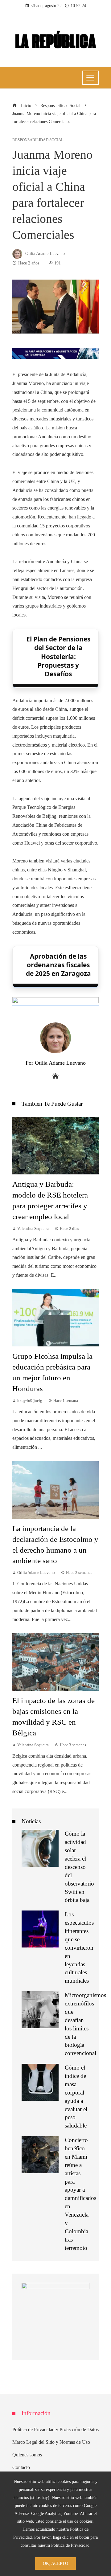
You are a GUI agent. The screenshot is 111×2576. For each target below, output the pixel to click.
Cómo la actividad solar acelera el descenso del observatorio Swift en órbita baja (79, 1867)
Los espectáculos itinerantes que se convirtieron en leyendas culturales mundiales (79, 1947)
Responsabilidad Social (38, 140)
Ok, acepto (55, 2563)
